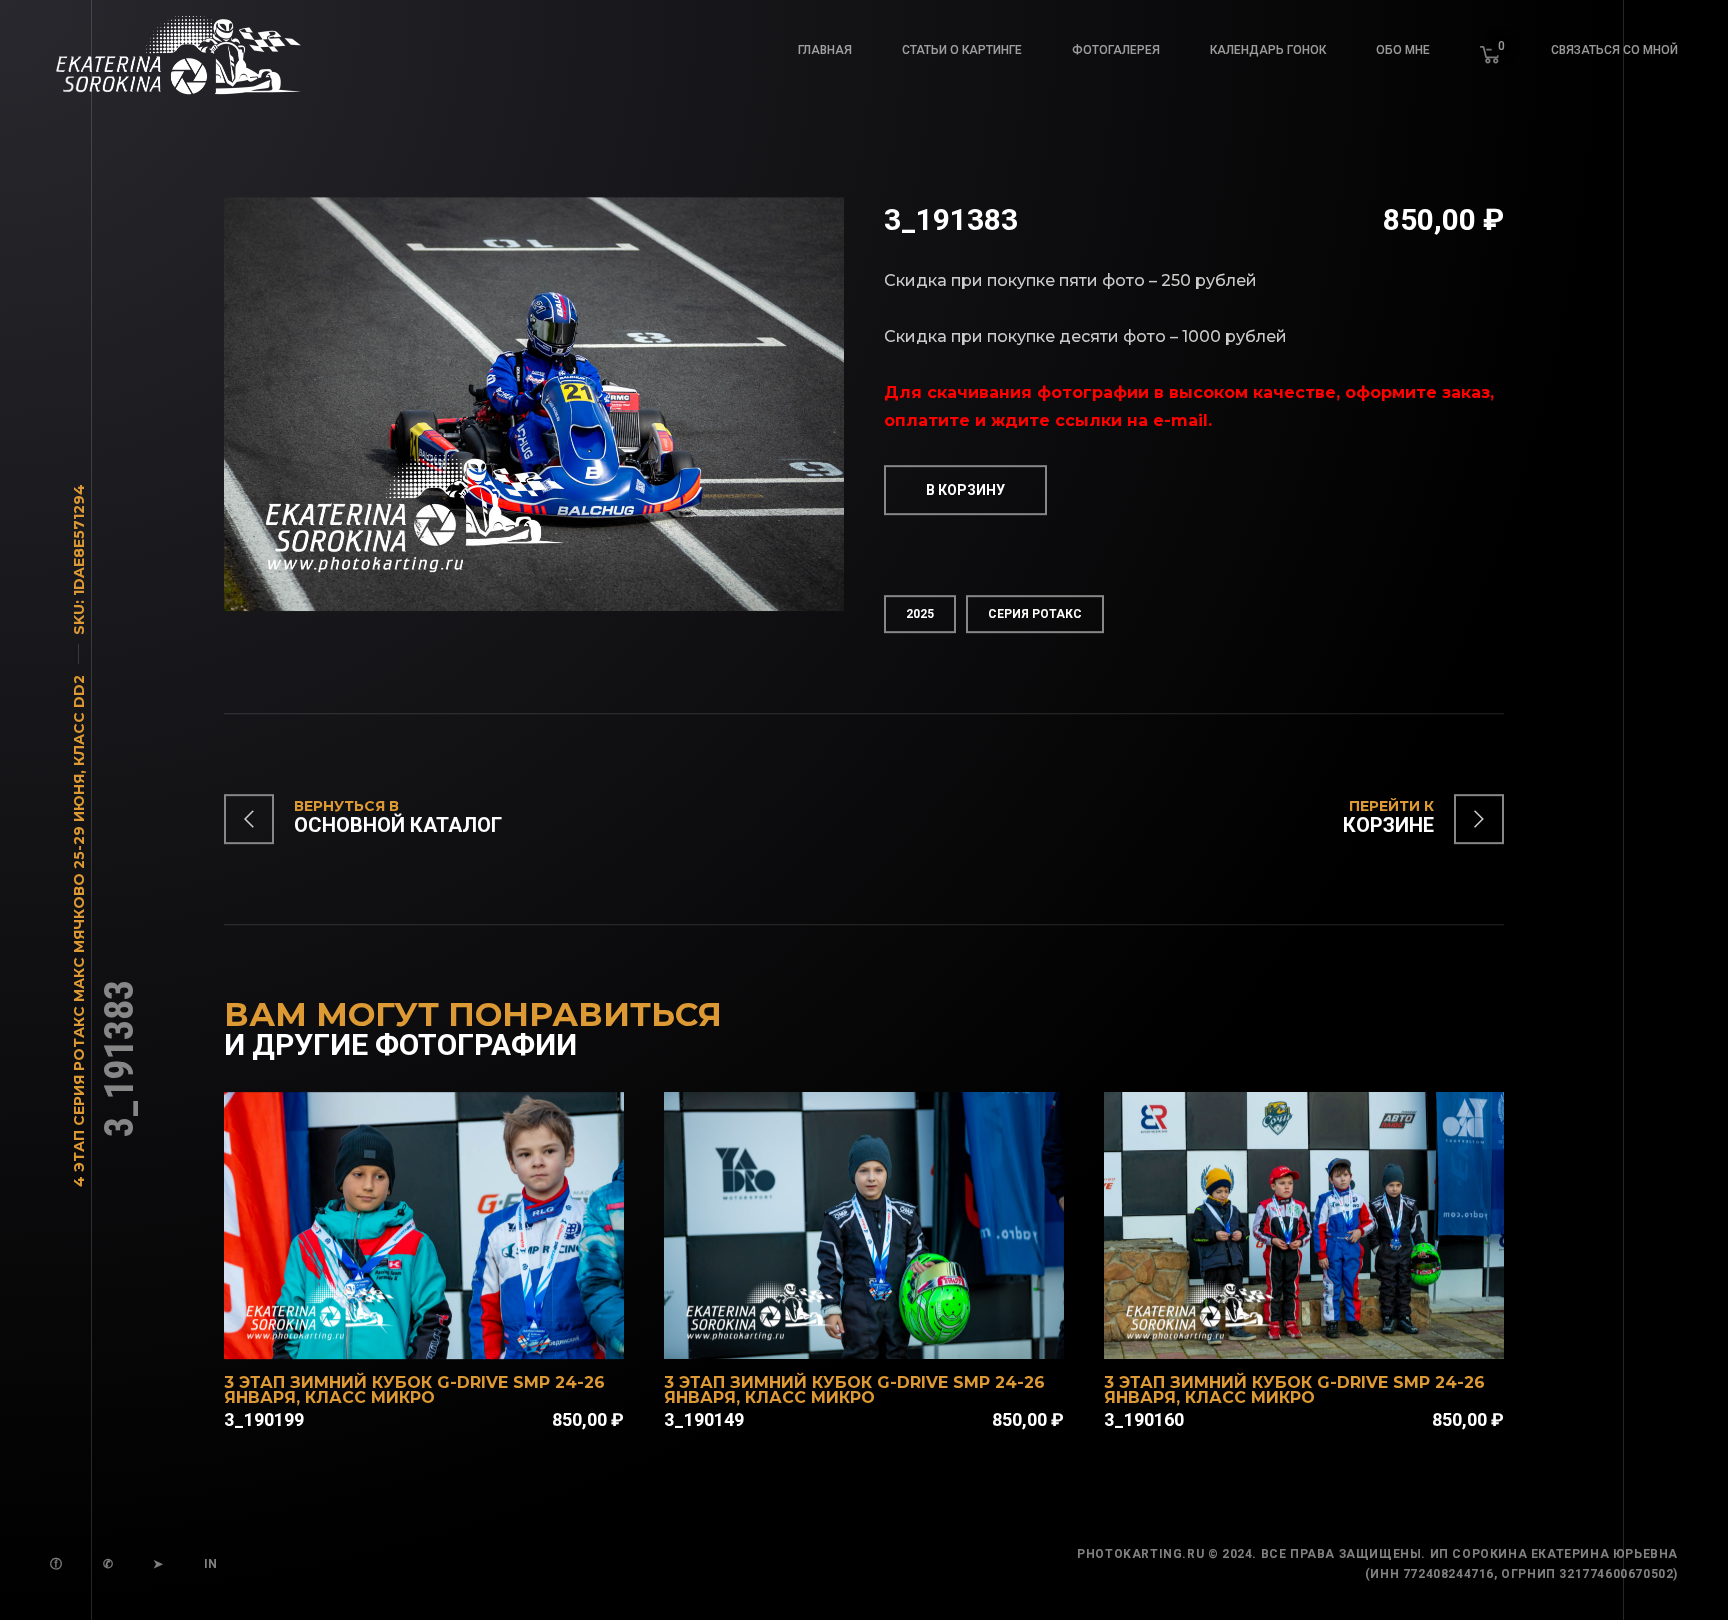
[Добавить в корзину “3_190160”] (1330, 1333)
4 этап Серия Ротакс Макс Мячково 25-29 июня (79, 980)
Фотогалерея (1116, 50)
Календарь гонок (1268, 50)
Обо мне (1403, 50)
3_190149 (704, 1419)
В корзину (965, 490)
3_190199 (264, 1419)
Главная (825, 50)
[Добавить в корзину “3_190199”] (450, 1333)
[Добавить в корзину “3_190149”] (890, 1333)
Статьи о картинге (962, 50)
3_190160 (1144, 1419)
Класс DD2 (79, 720)
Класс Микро (370, 1397)
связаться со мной (1614, 50)
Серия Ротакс (1035, 614)
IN (211, 1564)
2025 (920, 614)
